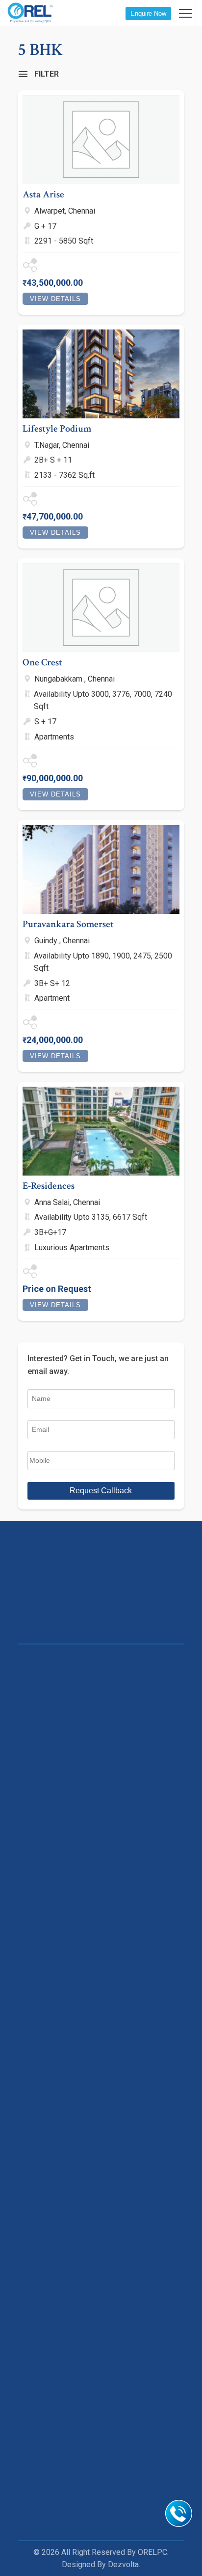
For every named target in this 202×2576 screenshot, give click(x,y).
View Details (55, 299)
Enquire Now (148, 14)
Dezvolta (123, 2564)
